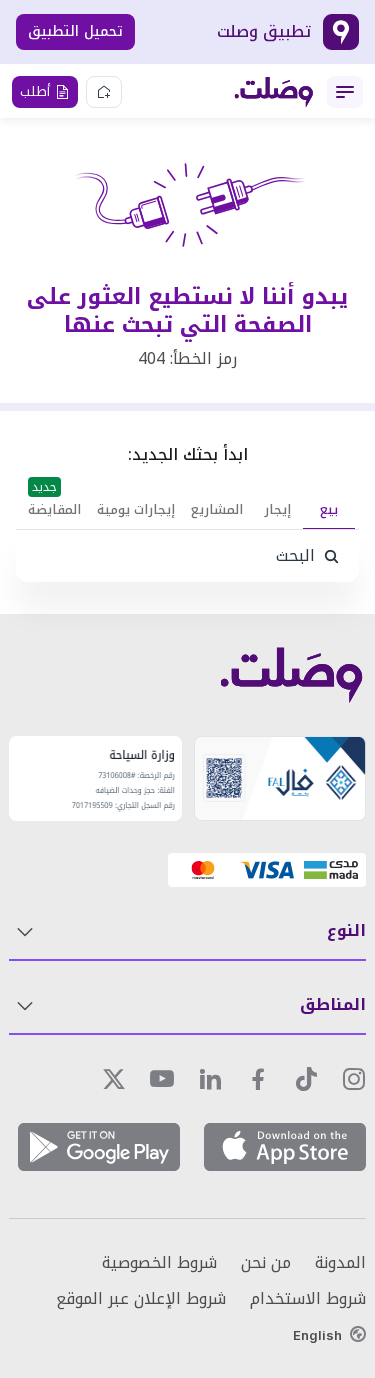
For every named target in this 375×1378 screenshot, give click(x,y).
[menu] (345, 92)
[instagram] (354, 1079)
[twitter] (114, 1079)
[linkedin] (210, 1079)
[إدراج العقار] (104, 92)
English (317, 1335)
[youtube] (162, 1079)
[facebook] (258, 1079)
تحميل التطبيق (75, 31)
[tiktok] (306, 1079)
